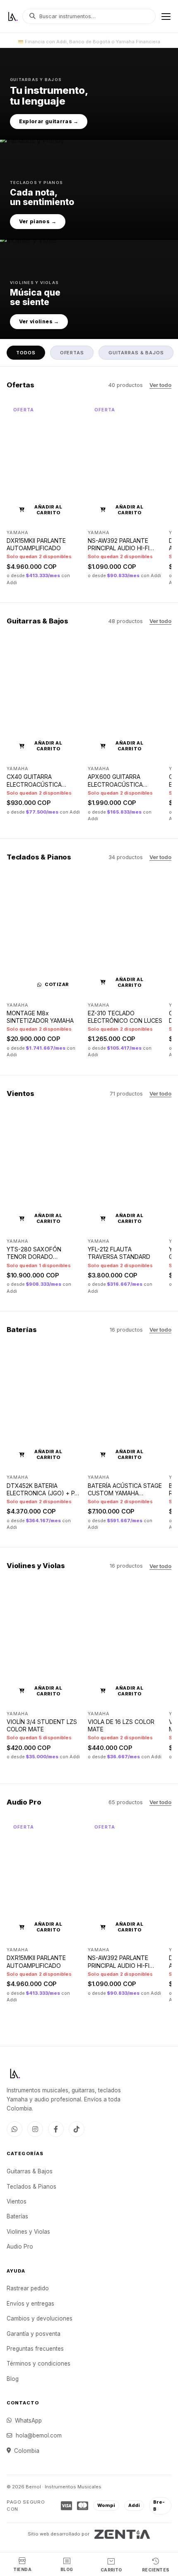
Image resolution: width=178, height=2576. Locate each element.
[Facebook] (56, 2129)
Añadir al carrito (48, 510)
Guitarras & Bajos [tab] (136, 353)
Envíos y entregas (30, 2304)
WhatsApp (28, 2421)
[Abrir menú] (166, 17)
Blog (13, 2379)
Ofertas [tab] (72, 353)
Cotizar (57, 984)
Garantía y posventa (34, 2334)
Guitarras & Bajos (30, 2171)
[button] (89, 93)
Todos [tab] (26, 353)
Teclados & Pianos (31, 2187)
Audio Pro (20, 2247)
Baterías (17, 2216)
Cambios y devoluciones (40, 2318)
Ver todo (160, 385)
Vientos (17, 2201)
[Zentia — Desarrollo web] (122, 2534)
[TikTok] (77, 2129)
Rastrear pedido (28, 2288)
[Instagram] (35, 2129)
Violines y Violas (28, 2232)
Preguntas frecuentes (35, 2349)
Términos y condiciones (38, 2364)
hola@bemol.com (39, 2435)
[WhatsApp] (14, 2129)
